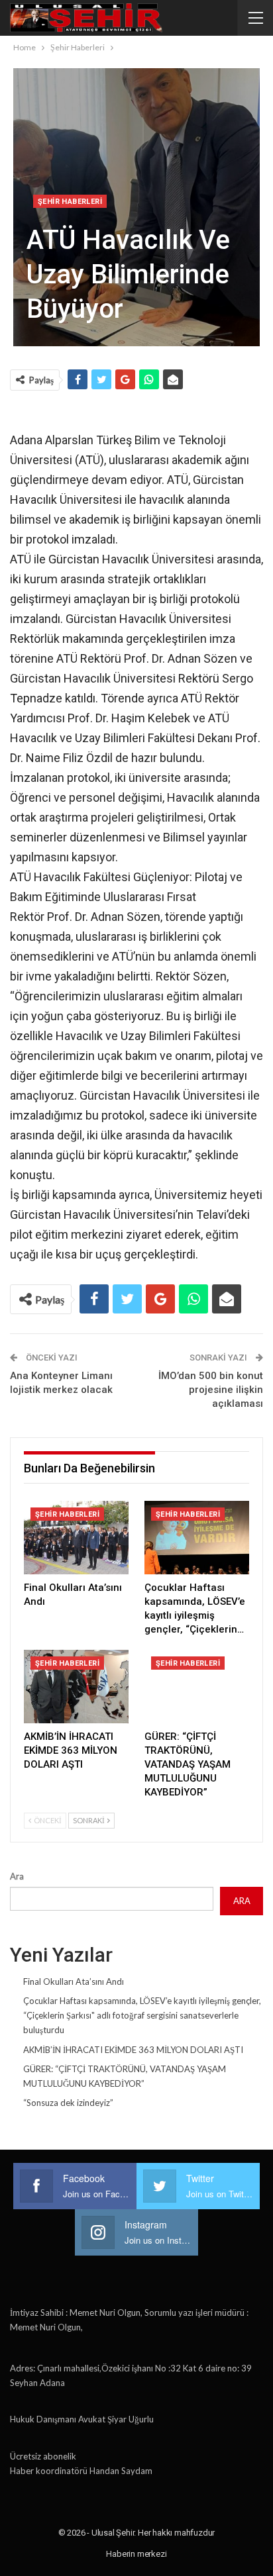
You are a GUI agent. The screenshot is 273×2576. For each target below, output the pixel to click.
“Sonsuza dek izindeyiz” (68, 2103)
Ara (17, 1876)
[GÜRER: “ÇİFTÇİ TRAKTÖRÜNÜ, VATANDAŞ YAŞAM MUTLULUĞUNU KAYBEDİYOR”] (197, 1687)
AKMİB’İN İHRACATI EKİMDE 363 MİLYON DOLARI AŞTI (133, 2050)
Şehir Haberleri (70, 202)
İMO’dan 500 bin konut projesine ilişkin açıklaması (211, 1390)
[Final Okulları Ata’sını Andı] (76, 1538)
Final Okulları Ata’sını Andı (74, 1981)
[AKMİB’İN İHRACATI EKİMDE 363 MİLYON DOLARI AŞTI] (76, 1687)
